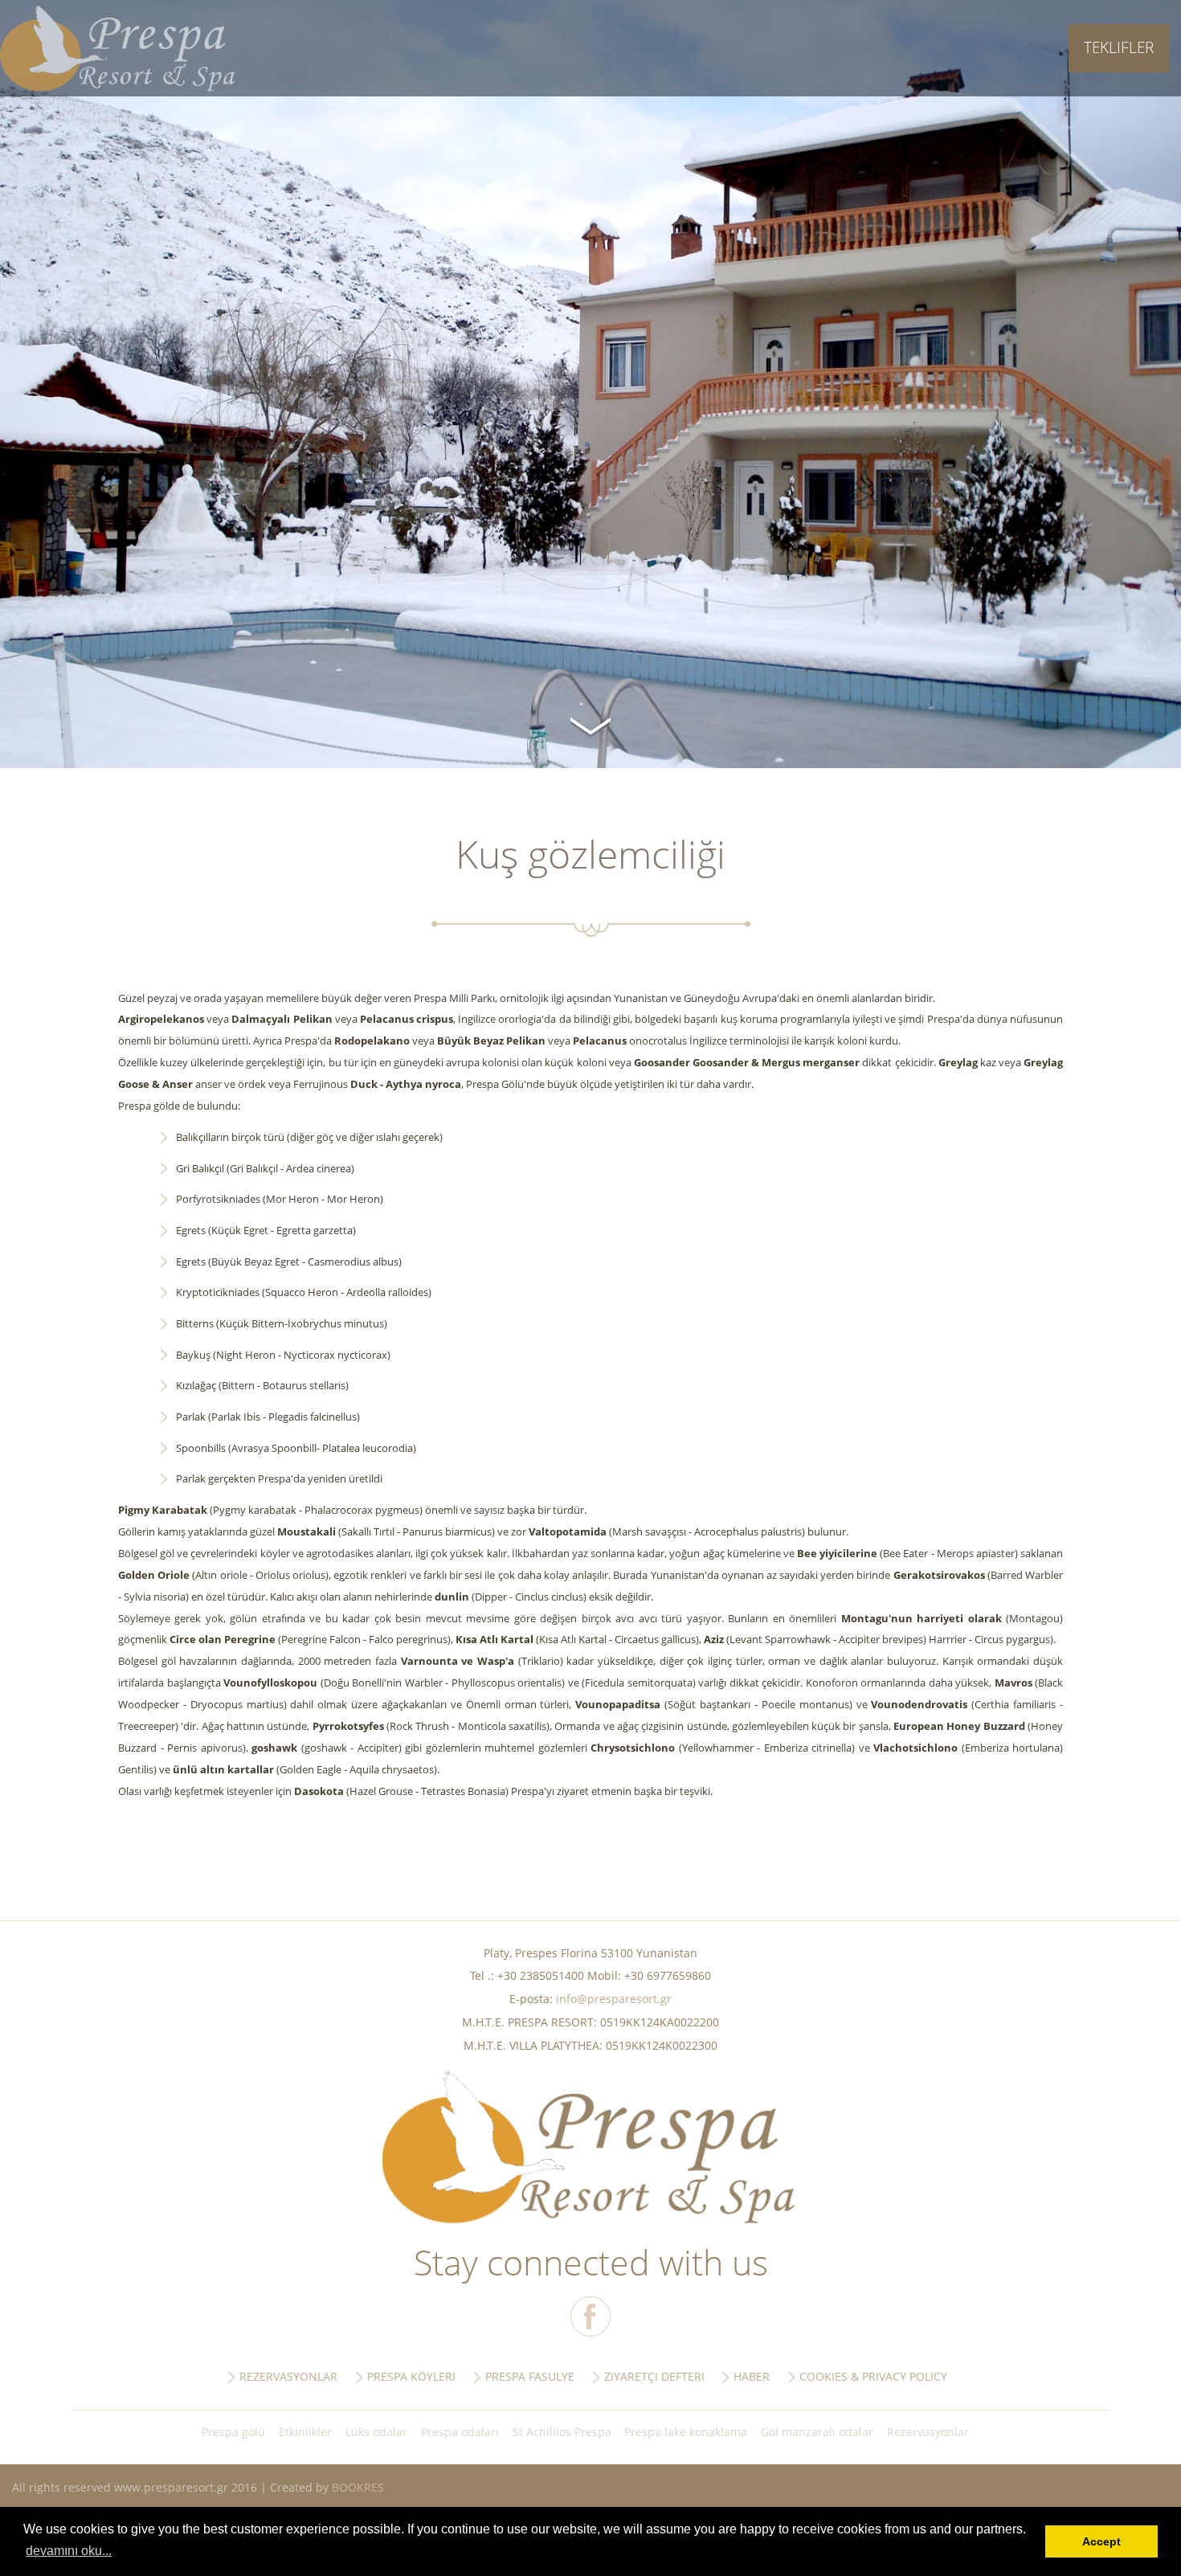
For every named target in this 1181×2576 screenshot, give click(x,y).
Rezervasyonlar (928, 2432)
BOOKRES (358, 2487)
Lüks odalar (376, 2432)
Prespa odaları (460, 2432)
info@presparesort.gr (614, 1999)
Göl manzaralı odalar (817, 2432)
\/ (590, 724)
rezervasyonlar (288, 2376)
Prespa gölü (233, 2432)
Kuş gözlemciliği (118, 48)
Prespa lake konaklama (686, 2432)
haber (752, 2376)
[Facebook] (590, 2316)
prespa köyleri (411, 2376)
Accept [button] (1101, 2541)
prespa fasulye (530, 2376)
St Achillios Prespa (562, 2432)
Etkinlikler (305, 2432)
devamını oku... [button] (69, 2551)
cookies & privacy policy (873, 2376)
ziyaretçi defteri (654, 2376)
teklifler (1119, 47)
